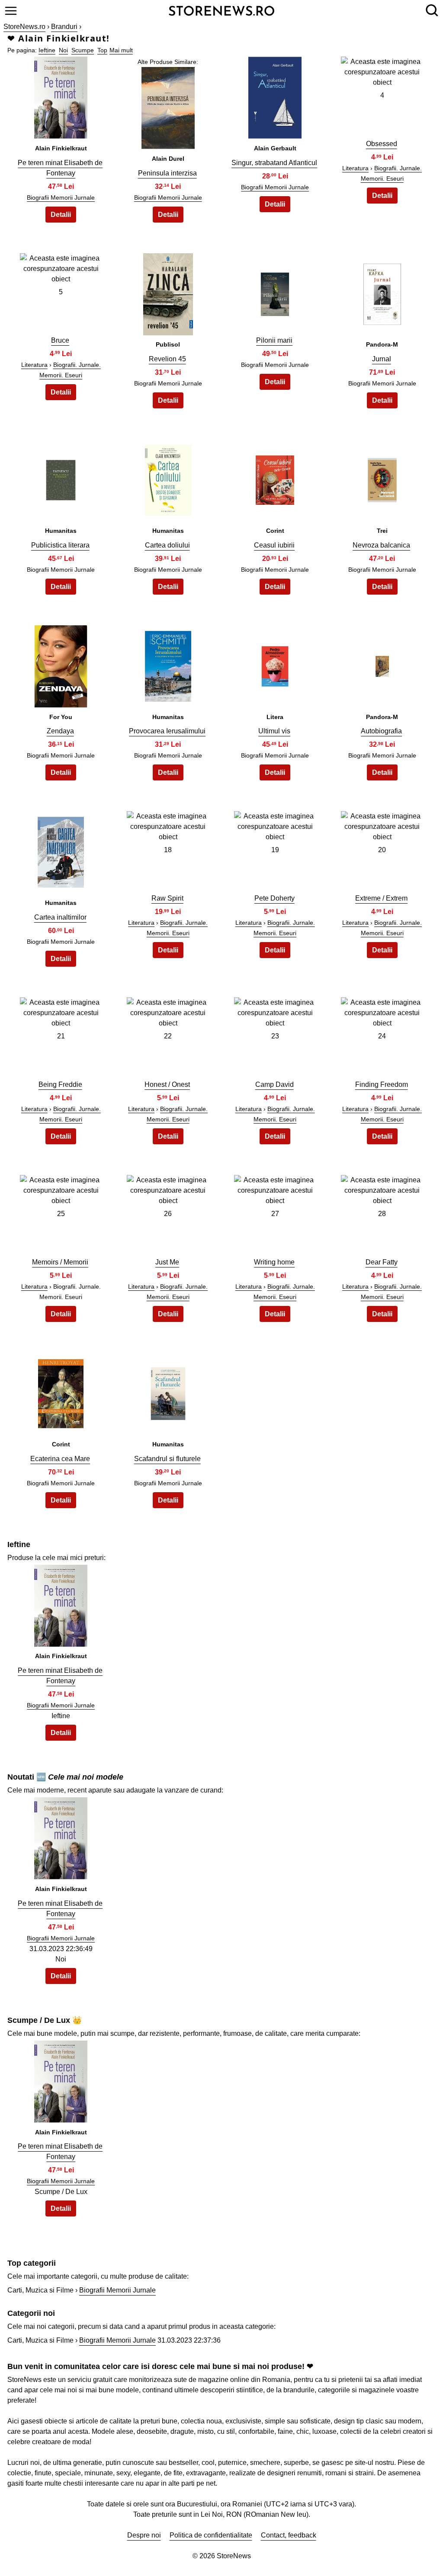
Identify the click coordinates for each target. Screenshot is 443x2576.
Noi (63, 50)
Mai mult (121, 50)
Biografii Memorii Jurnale (61, 197)
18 (168, 850)
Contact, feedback (289, 2535)
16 (382, 664)
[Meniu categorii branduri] (11, 11)
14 (168, 664)
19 (275, 850)
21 (61, 1036)
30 (168, 1391)
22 (168, 1036)
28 (382, 1214)
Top (102, 50)
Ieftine (47, 50)
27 (275, 1214)
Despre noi (144, 2535)
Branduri (64, 27)
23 (275, 1036)
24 (382, 1036)
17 (61, 850)
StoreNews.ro (24, 27)
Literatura (355, 168)
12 (382, 478)
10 (168, 478)
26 (168, 1214)
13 (61, 664)
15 (275, 664)
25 (61, 1214)
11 (275, 478)
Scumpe (83, 50)
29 (61, 1391)
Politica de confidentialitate (211, 2535)
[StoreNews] (221, 10)
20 (382, 850)
